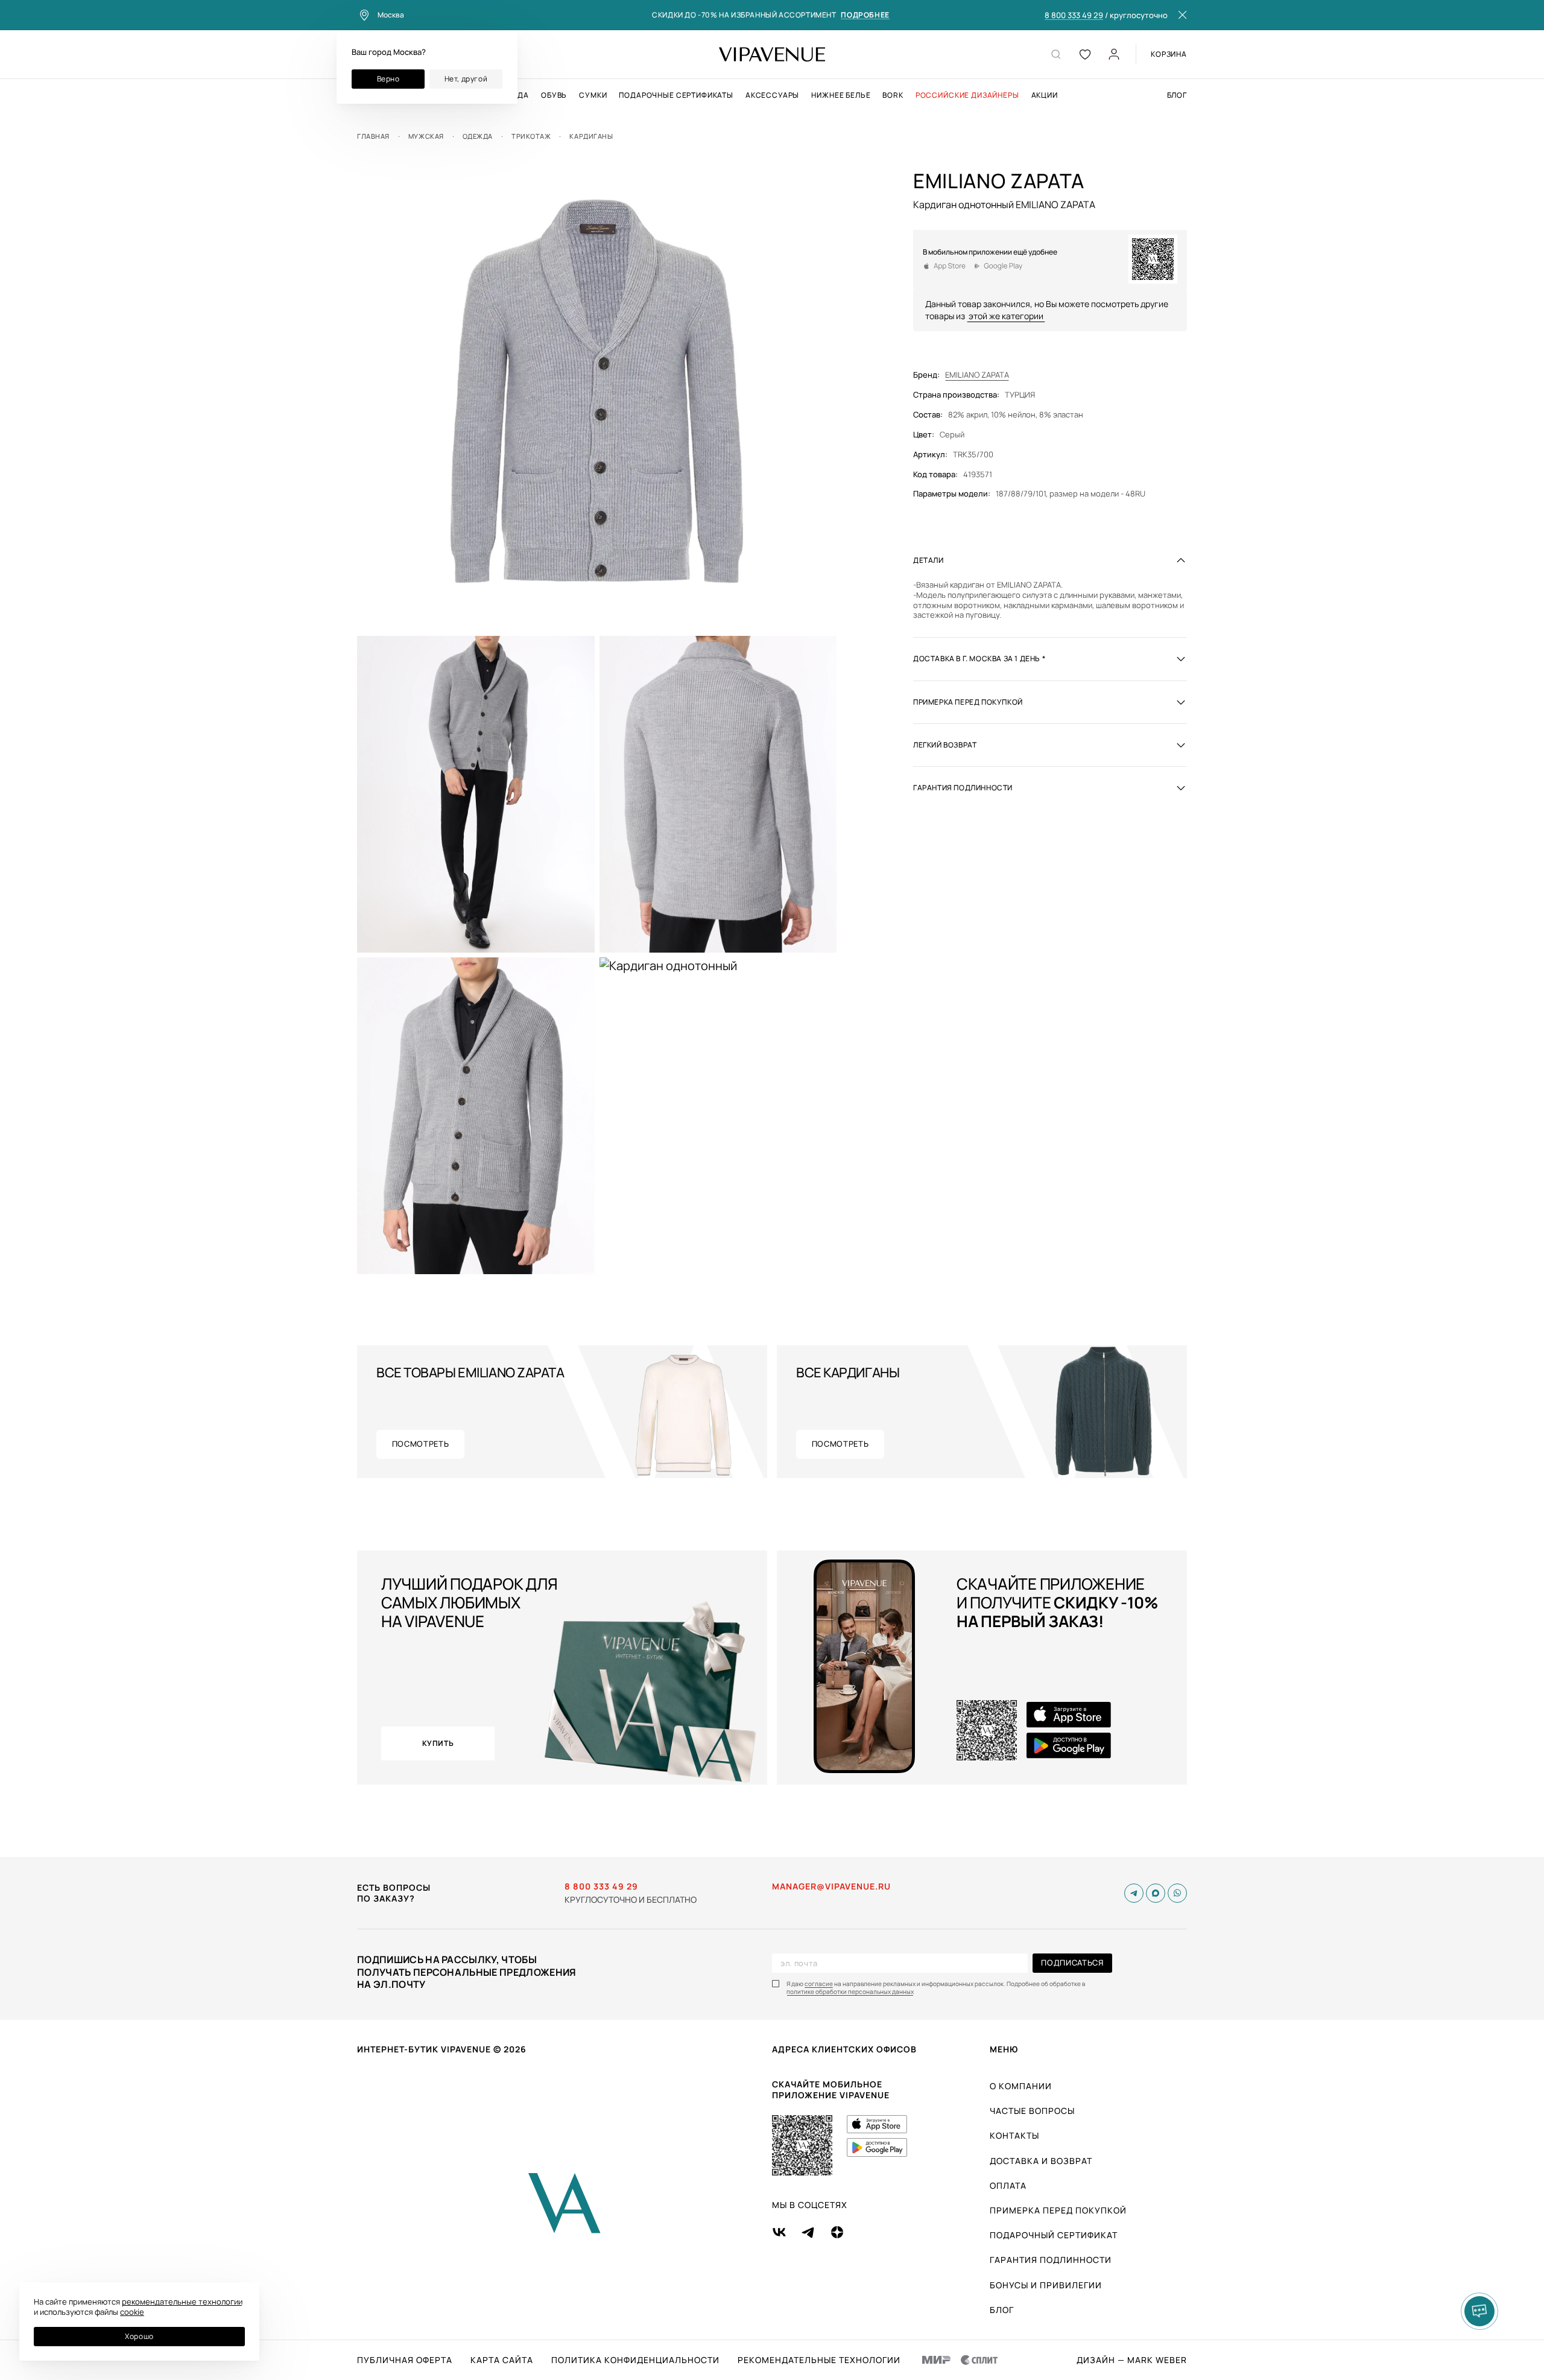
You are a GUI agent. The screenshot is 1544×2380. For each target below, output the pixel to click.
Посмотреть (421, 1444)
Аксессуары (772, 95)
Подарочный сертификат (1054, 2235)
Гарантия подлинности (1051, 2260)
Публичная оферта (405, 2360)
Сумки (593, 95)
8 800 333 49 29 (1074, 16)
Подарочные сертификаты (676, 95)
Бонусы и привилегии (1046, 2285)
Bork (893, 95)
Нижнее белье (841, 95)
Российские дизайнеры (967, 95)
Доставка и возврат (1041, 2161)
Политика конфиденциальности (635, 2360)
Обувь (554, 95)
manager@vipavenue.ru (831, 1887)
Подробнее (865, 15)
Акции (1045, 95)
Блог (1177, 95)
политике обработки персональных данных (850, 1992)
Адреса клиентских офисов (844, 2049)
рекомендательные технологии (182, 2302)
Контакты (1014, 2135)
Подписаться (1072, 1963)
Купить (438, 1743)
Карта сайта (502, 2360)
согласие (819, 1984)
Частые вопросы (1032, 2111)
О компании (1021, 2086)
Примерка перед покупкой (1058, 2210)
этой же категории (1006, 315)
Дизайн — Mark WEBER (1132, 2360)
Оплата (1008, 2185)
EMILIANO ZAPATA (977, 375)
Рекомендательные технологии (819, 2360)
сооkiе (132, 2312)
